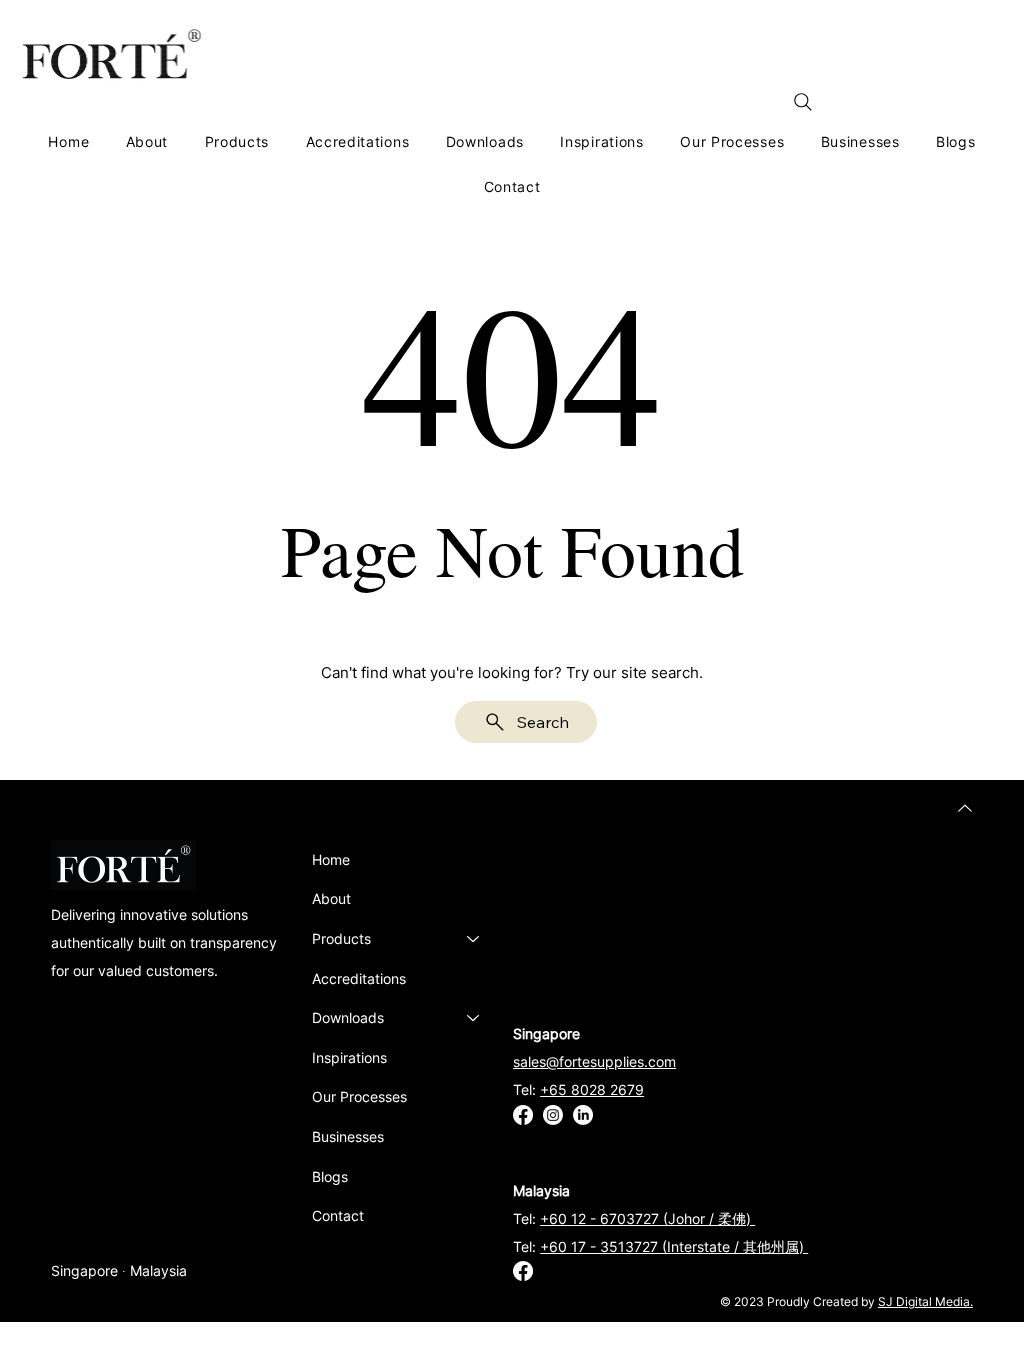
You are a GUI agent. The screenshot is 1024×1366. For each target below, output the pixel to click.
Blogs (330, 1176)
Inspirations (349, 1057)
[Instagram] (553, 1115)
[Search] (803, 102)
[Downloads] (474, 1018)
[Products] (474, 939)
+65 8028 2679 (592, 1089)
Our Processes (359, 1096)
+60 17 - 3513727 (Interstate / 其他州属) (674, 1246)
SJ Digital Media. (925, 1301)
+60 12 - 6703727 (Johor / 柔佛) (647, 1218)
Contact (338, 1215)
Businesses (348, 1136)
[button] (236, 141)
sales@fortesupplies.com (594, 1061)
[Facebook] (523, 1115)
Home (331, 859)
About (331, 898)
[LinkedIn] (583, 1115)
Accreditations (359, 978)
